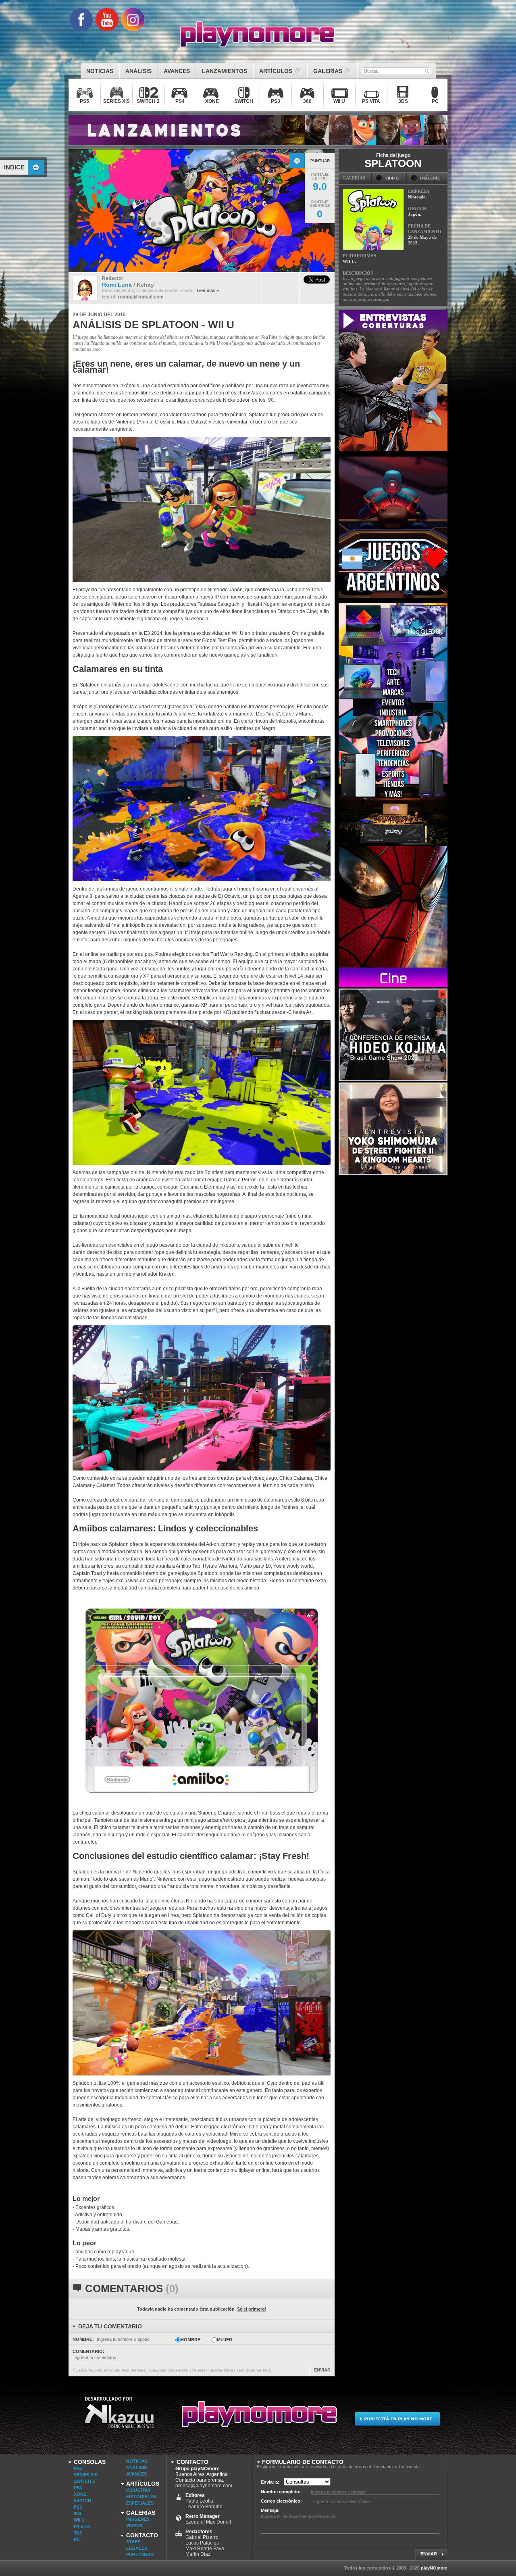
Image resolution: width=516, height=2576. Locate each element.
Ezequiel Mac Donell (208, 2522)
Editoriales (141, 2497)
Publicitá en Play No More (397, 2418)
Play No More (258, 2418)
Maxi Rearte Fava (205, 2549)
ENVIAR (322, 2370)
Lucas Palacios (202, 2543)
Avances (136, 2474)
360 (77, 2513)
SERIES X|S (86, 2475)
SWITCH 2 (84, 2481)
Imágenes (138, 2519)
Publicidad (140, 2555)
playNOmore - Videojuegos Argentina (258, 35)
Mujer (225, 2340)
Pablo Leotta (199, 2501)
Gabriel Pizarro (202, 2537)
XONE (80, 2494)
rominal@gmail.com (141, 297)
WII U (79, 2520)
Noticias (137, 2461)
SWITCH (82, 2501)
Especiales (140, 2503)
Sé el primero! (252, 2309)
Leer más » (208, 290)
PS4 (78, 2488)
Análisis (136, 2468)
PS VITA (82, 2526)
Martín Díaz (198, 2554)
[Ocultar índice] (36, 167)
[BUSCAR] (427, 71)
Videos (134, 2526)
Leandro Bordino (204, 2507)
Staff (133, 2542)
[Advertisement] (399, 1297)
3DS (78, 2533)
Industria (138, 2490)
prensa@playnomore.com (204, 2486)
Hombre (190, 2340)
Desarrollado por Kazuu (119, 2418)
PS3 (78, 2507)
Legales (137, 2548)
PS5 (78, 2468)
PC (77, 2539)
